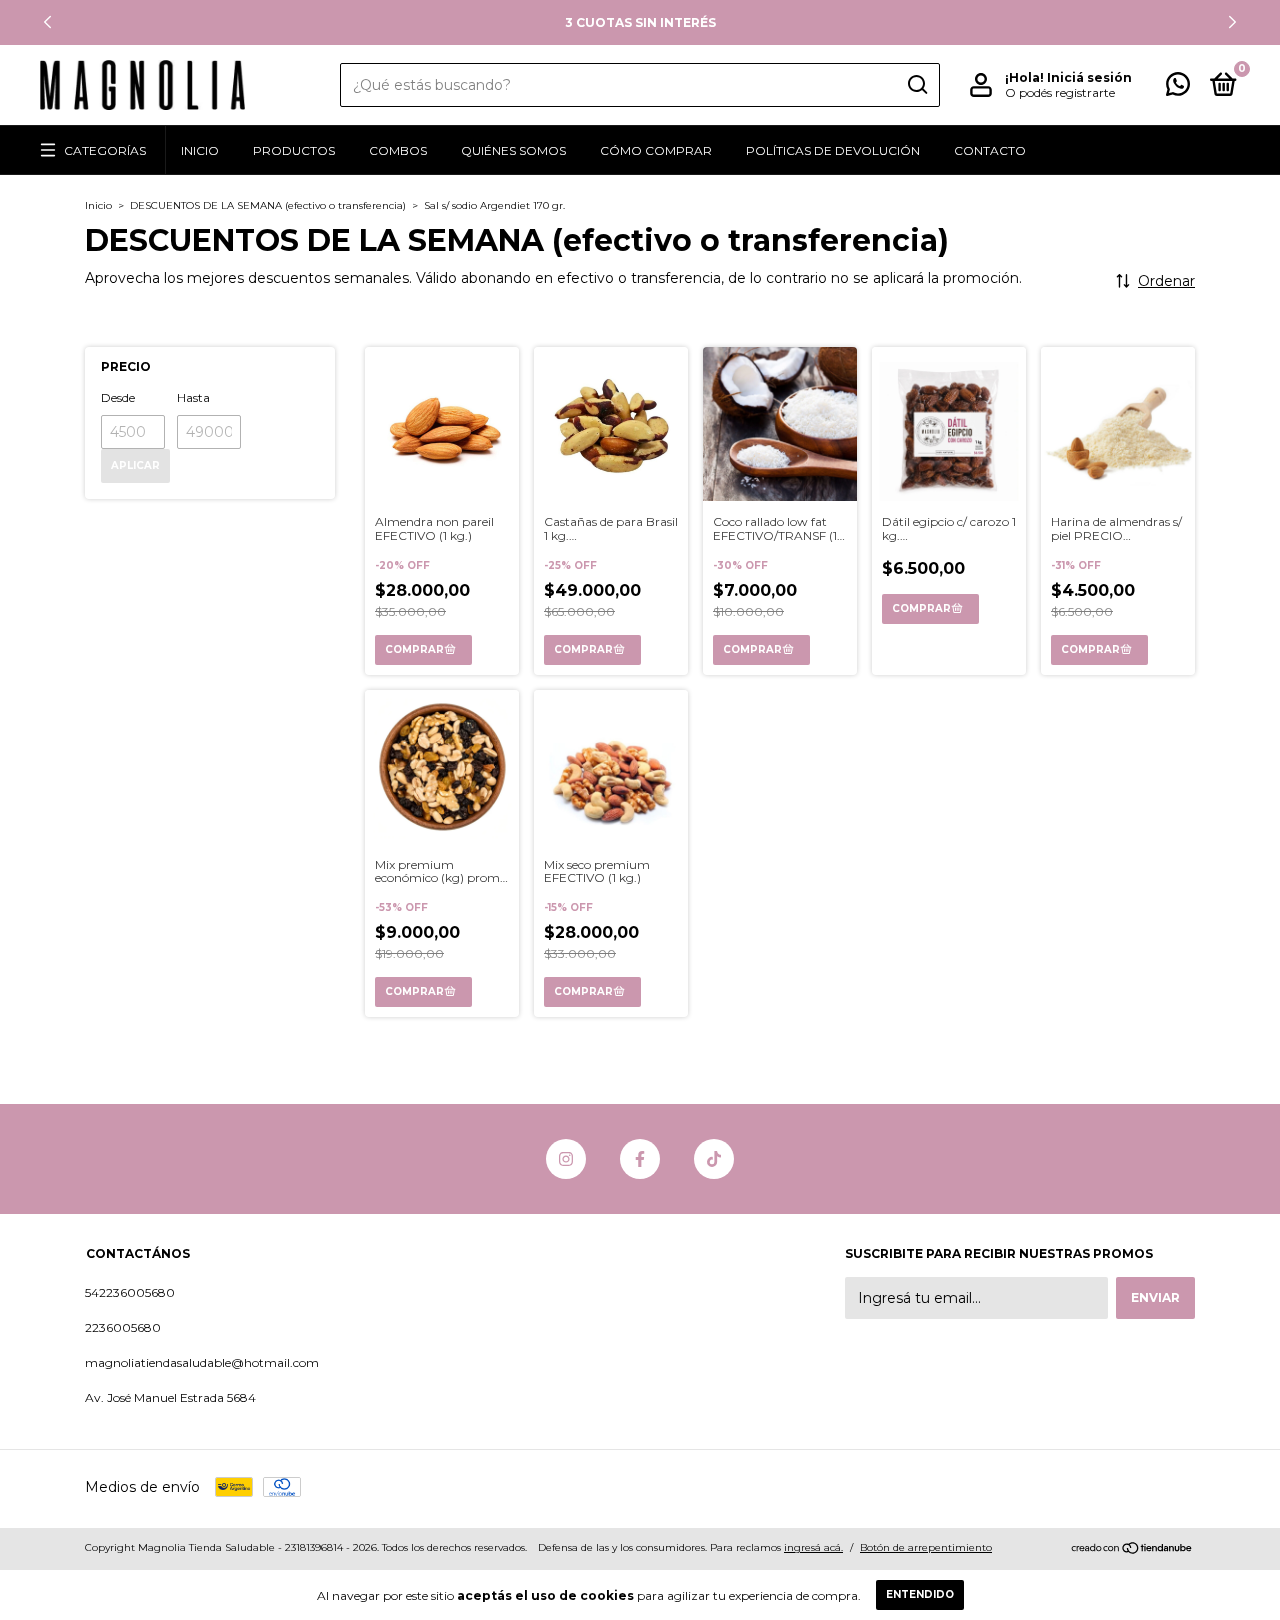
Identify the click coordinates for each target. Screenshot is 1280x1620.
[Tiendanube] (1132, 1550)
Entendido (920, 1594)
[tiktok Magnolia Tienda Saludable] (714, 1159)
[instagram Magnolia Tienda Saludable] (566, 1159)
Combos (398, 150)
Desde (118, 397)
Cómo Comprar (656, 150)
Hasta (193, 397)
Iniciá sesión (1089, 77)
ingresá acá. (813, 1547)
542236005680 (130, 1292)
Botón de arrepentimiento (926, 1547)
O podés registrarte (1060, 92)
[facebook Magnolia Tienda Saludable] (640, 1159)
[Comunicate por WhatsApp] (1178, 88)
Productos (294, 150)
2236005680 (123, 1327)
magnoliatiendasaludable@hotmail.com (202, 1362)
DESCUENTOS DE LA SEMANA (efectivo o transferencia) (268, 205)
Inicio (200, 150)
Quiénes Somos (513, 150)
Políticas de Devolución (833, 150)
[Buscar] (916, 85)
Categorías (105, 150)
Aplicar (135, 465)
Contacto (990, 150)
